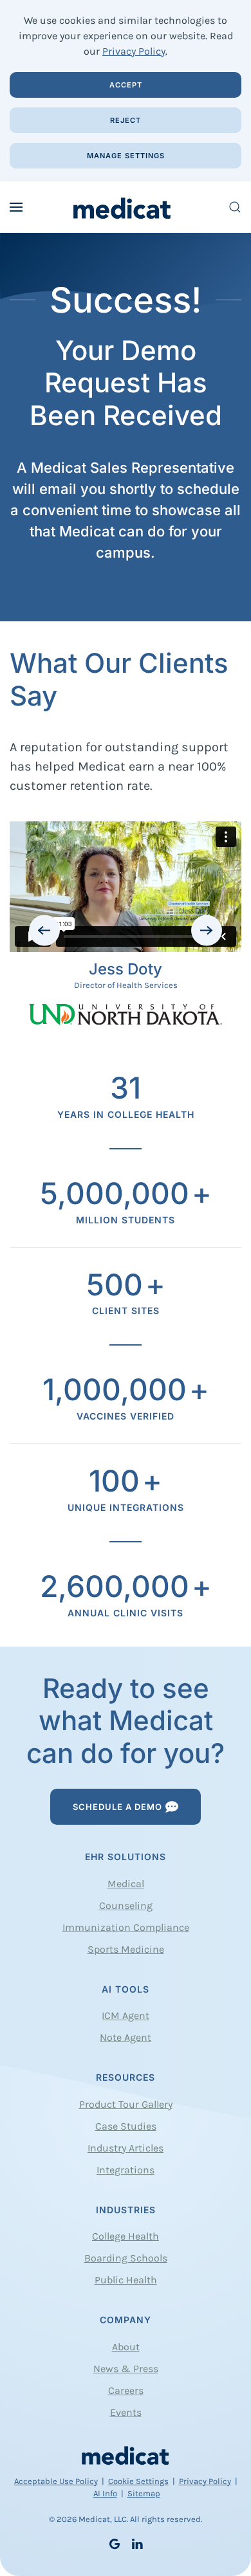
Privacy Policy (134, 51)
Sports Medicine (126, 1949)
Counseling (126, 1905)
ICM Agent (126, 2015)
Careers (126, 2390)
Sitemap (144, 2493)
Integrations (126, 2170)
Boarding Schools (126, 2258)
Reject (126, 120)
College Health (126, 2236)
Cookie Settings (138, 2481)
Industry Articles (126, 2148)
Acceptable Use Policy (56, 2481)
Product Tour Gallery (126, 2104)
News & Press (126, 2369)
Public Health (126, 2280)
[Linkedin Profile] (137, 2542)
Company (126, 2320)
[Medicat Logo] (126, 2455)
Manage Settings (126, 156)
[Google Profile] (115, 2542)
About (126, 2347)
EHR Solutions (126, 1857)
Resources (126, 2077)
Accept (126, 85)
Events (126, 2412)
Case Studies (126, 2126)
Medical (126, 1884)
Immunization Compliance (126, 1927)
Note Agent (126, 2037)
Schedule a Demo (117, 1807)
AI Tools (126, 1989)
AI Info (105, 2493)
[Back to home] (126, 207)
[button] (16, 207)
